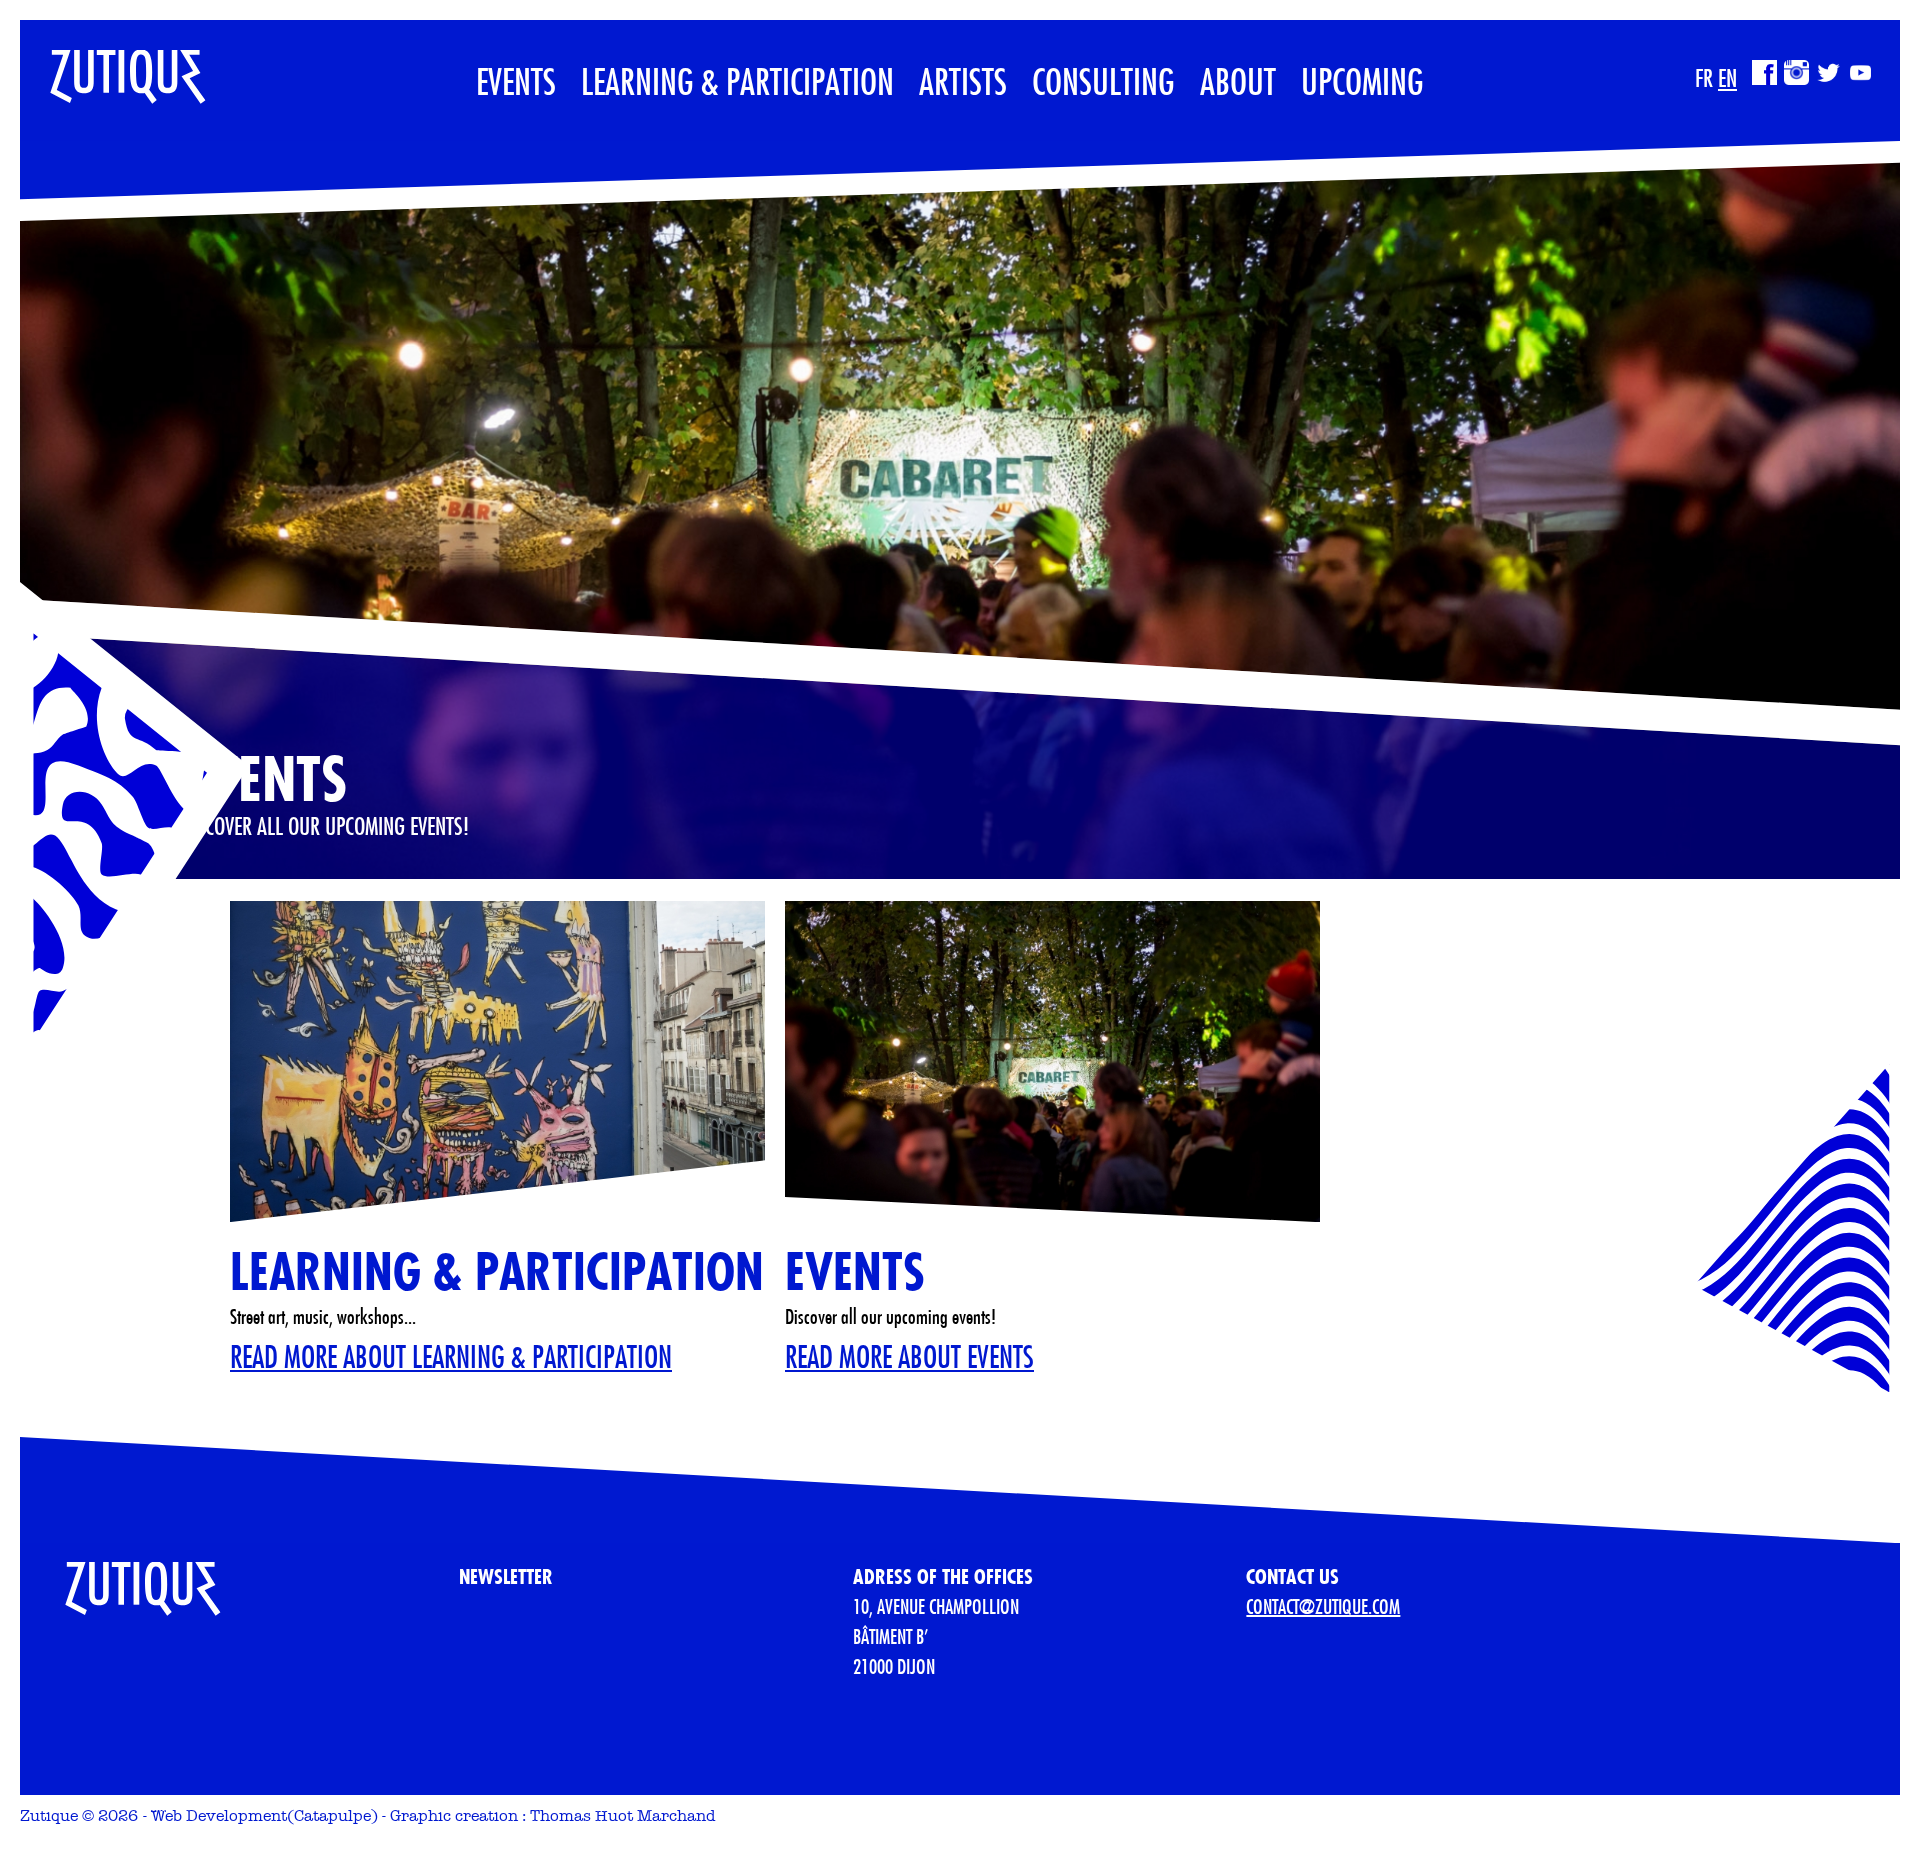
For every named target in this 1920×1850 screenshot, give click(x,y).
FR (1704, 78)
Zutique (49, 1815)
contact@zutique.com (1323, 1606)
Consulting (1103, 81)
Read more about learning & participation (451, 1356)
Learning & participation (737, 81)
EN (1727, 78)
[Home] (113, 66)
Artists (963, 81)
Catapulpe (332, 1815)
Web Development (219, 1815)
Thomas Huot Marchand (623, 1815)
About (1238, 81)
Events (516, 81)
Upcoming (1362, 81)
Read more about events (909, 1356)
